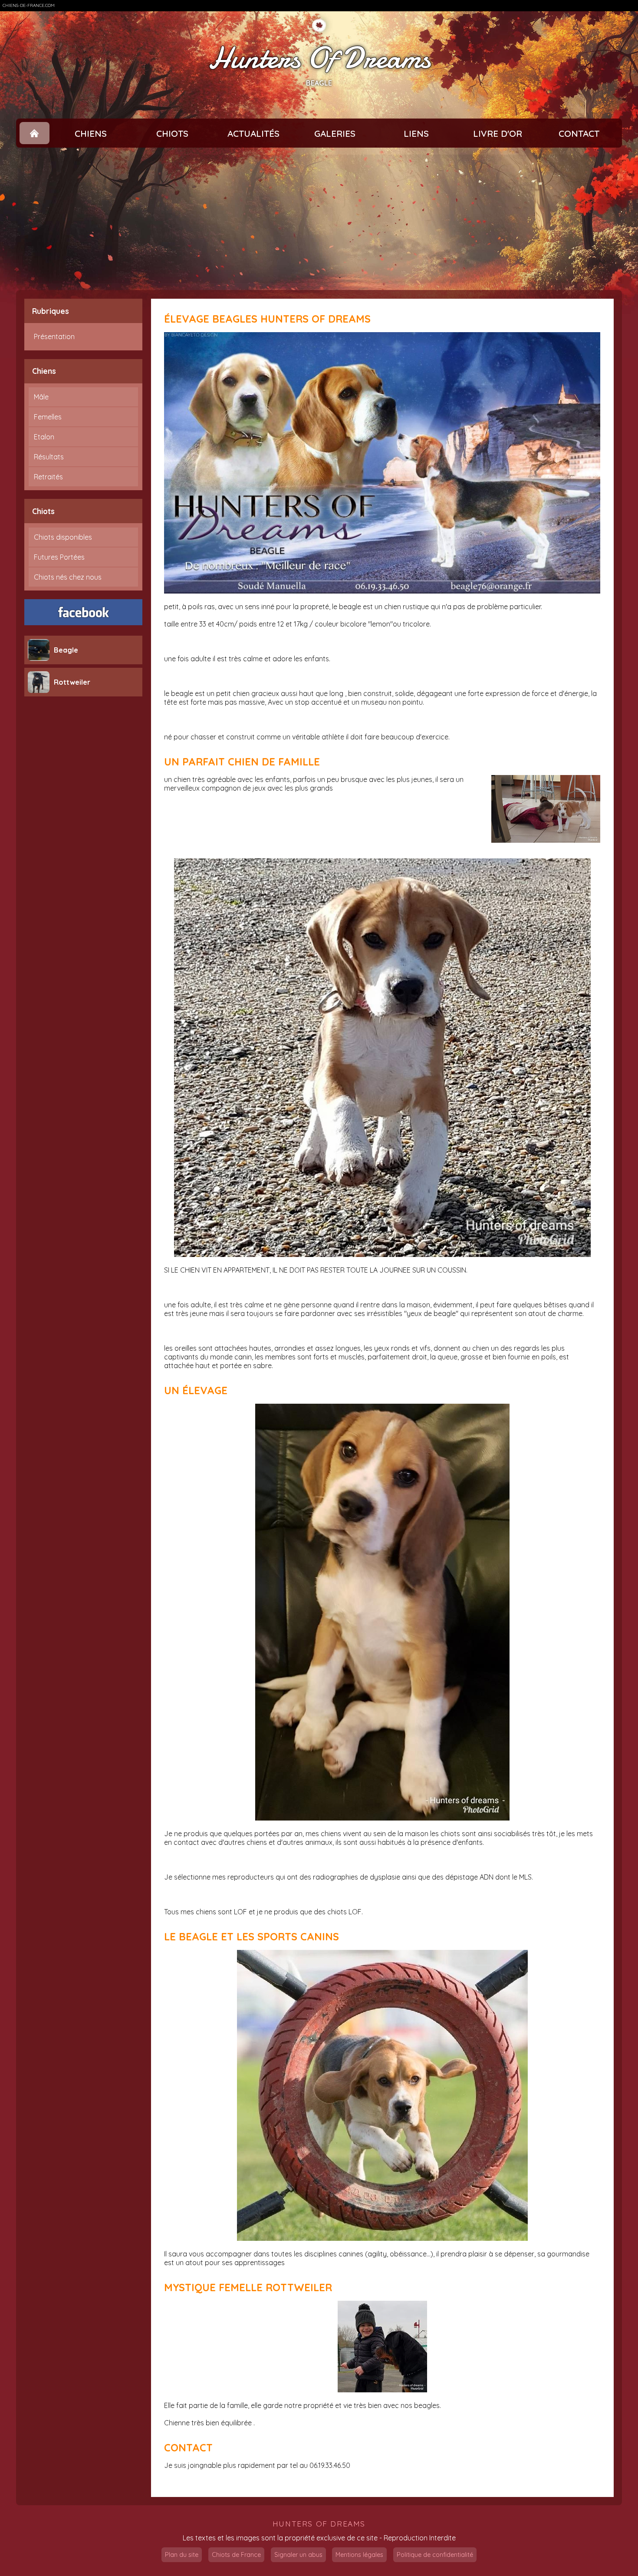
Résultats (49, 457)
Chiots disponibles (63, 537)
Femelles (48, 417)
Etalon (44, 437)
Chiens (91, 133)
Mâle (41, 397)
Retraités (48, 477)
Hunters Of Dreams (319, 58)
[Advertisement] (319, 219)
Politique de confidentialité (435, 2555)
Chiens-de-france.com (29, 5)
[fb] (83, 612)
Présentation (54, 336)
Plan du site (182, 2555)
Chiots (172, 133)
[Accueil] (35, 133)
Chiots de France (236, 2555)
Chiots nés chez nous (68, 577)
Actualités (253, 133)
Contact (579, 133)
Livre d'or (498, 133)
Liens (416, 133)
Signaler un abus (298, 2555)
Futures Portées (59, 557)
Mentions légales (359, 2555)
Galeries (335, 133)
